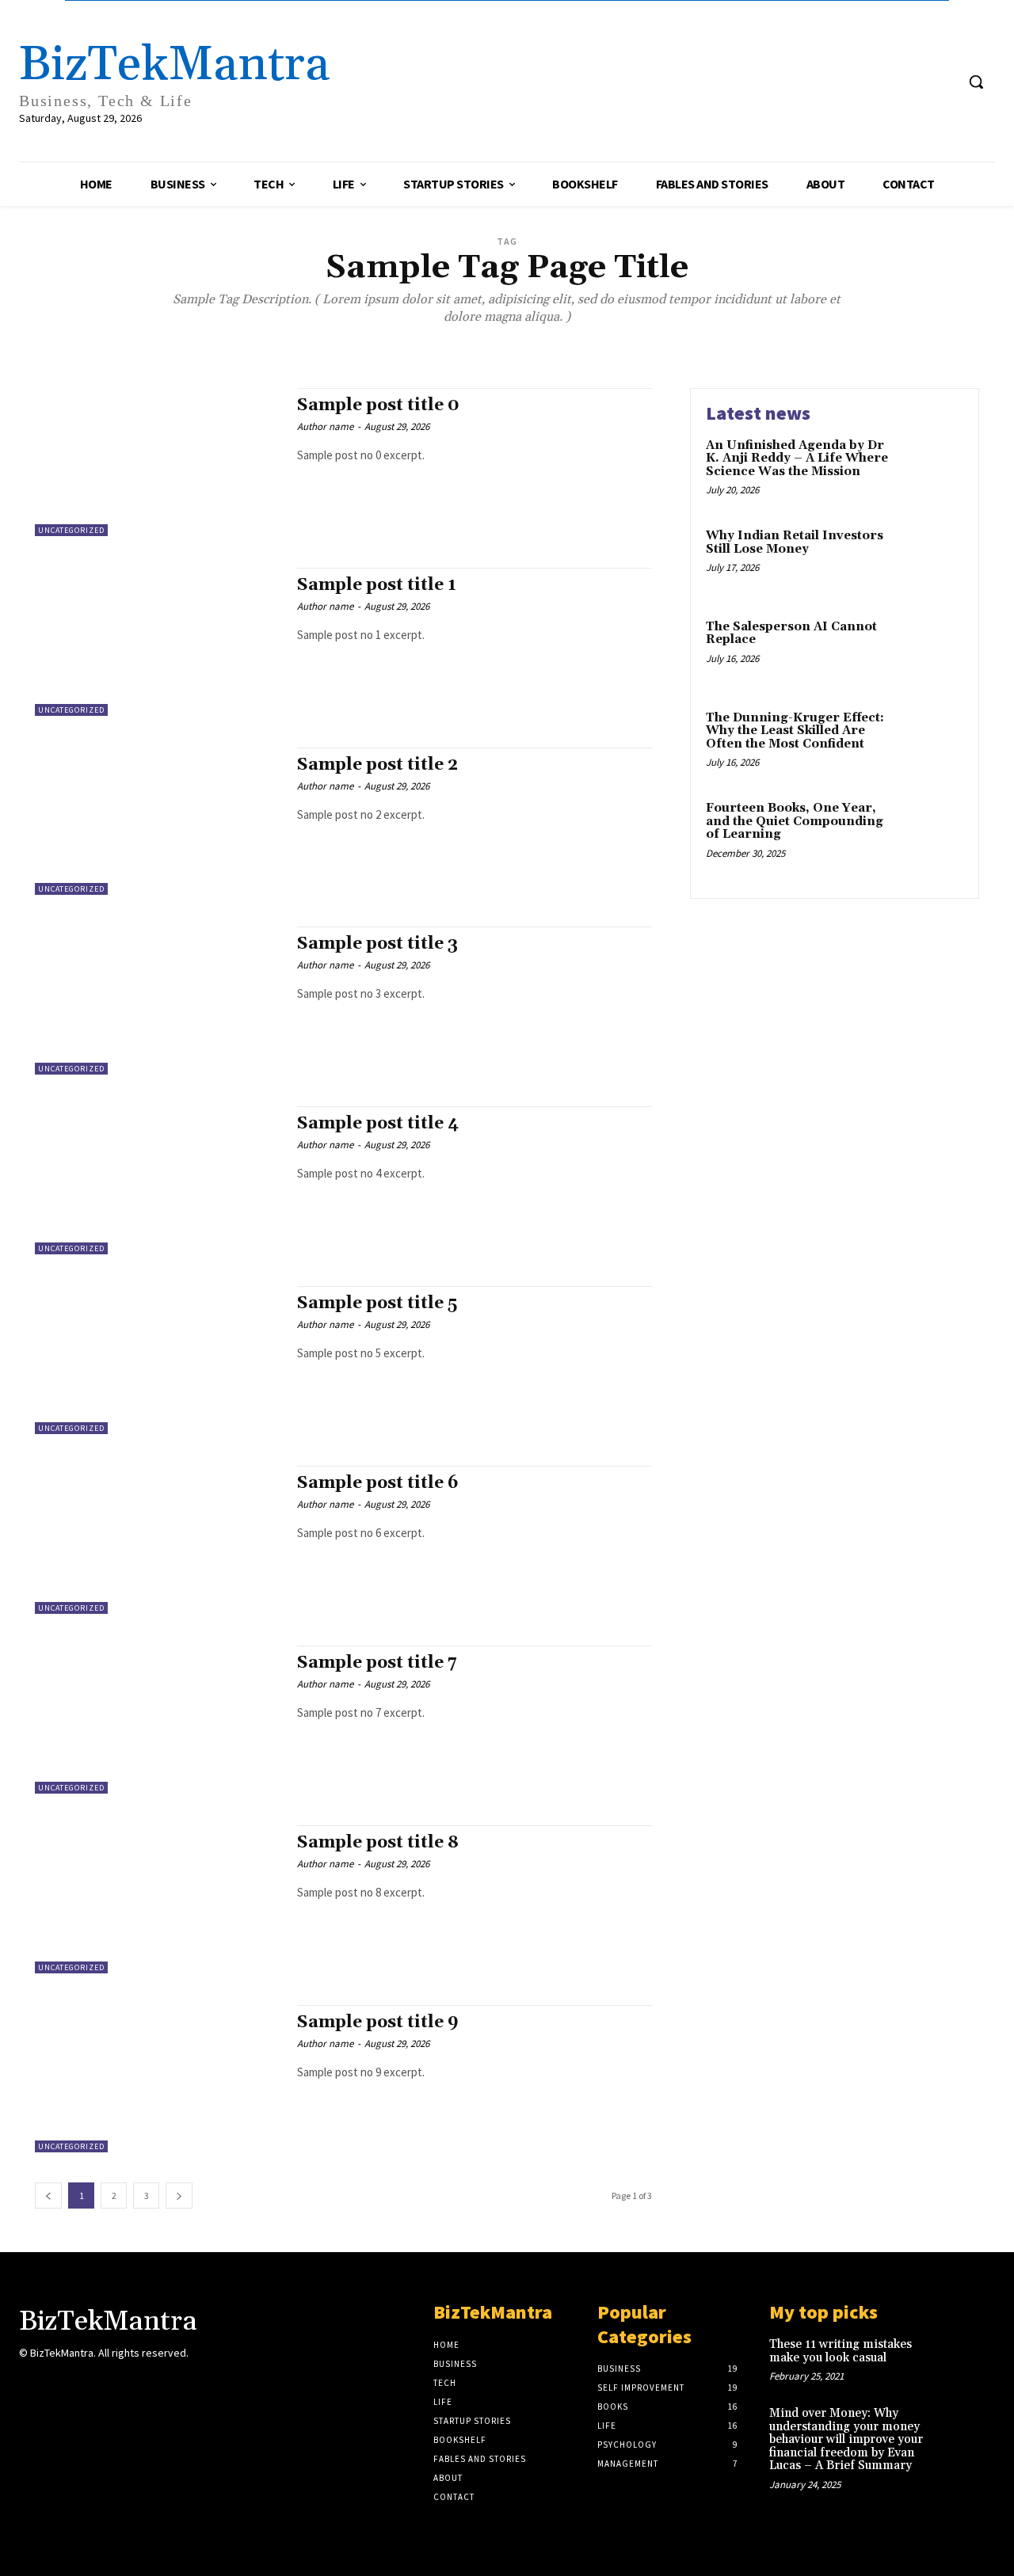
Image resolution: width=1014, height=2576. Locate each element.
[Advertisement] (638, 60)
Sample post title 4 (378, 1124)
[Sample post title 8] (158, 1899)
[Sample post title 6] (158, 1540)
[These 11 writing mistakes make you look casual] (972, 2358)
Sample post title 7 (377, 1663)
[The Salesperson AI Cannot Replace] (930, 651)
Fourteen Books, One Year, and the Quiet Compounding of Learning (795, 821)
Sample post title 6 (378, 1483)
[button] (976, 82)
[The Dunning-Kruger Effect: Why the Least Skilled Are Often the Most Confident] (930, 742)
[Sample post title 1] (158, 642)
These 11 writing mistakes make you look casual (841, 2351)
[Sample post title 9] (158, 2079)
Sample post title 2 (377, 765)
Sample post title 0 (378, 405)
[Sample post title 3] (158, 1001)
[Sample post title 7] (158, 1720)
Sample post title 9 (378, 2022)
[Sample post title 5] (158, 1360)
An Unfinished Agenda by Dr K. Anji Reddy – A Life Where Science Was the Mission (797, 459)
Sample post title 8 (378, 1843)
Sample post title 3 (377, 944)
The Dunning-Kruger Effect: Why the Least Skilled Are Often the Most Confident (795, 731)
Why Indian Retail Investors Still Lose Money (795, 542)
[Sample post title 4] (158, 1180)
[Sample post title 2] (158, 822)
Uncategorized (71, 530)
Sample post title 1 (377, 585)
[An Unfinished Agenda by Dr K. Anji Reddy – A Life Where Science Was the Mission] (930, 470)
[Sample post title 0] (158, 462)
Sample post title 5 (377, 1303)
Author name (325, 426)
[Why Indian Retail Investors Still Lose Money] (930, 560)
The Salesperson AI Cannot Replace (791, 634)
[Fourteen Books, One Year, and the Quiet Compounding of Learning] (930, 833)
